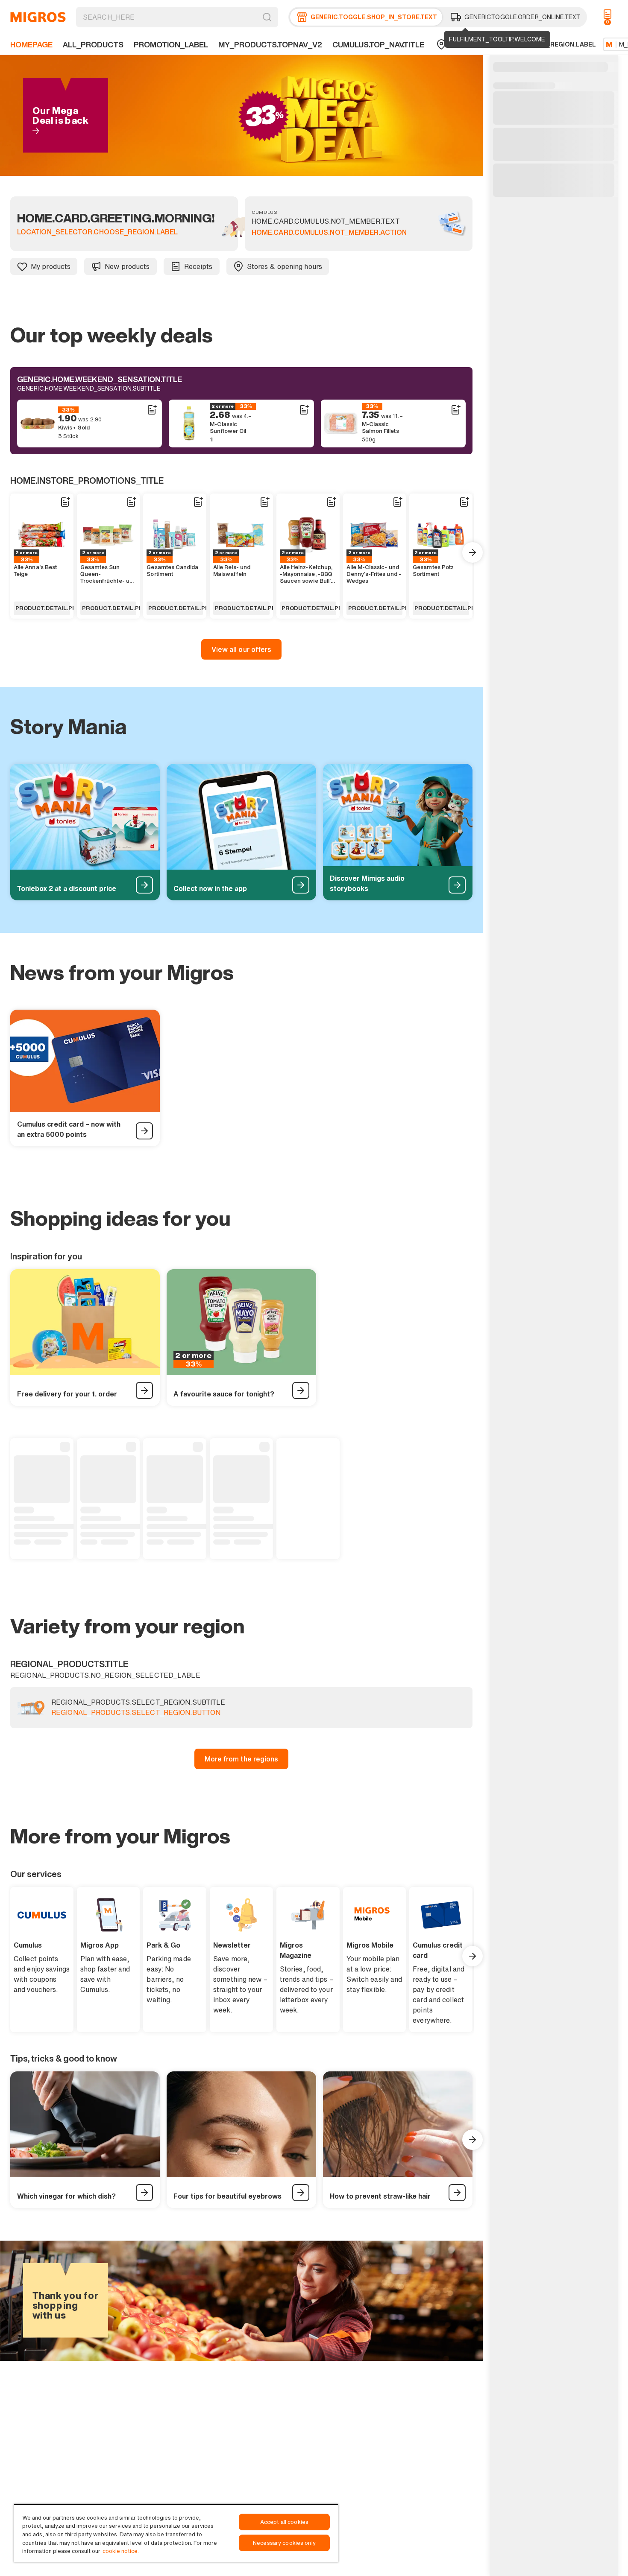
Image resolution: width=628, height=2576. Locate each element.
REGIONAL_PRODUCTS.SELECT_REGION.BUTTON (136, 1713)
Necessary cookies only (284, 2543)
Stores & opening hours (285, 266)
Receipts (198, 266)
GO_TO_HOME (38, 17)
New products (127, 266)
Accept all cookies (284, 2522)
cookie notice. (121, 2551)
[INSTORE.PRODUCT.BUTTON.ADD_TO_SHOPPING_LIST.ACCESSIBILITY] (152, 410)
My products (51, 266)
